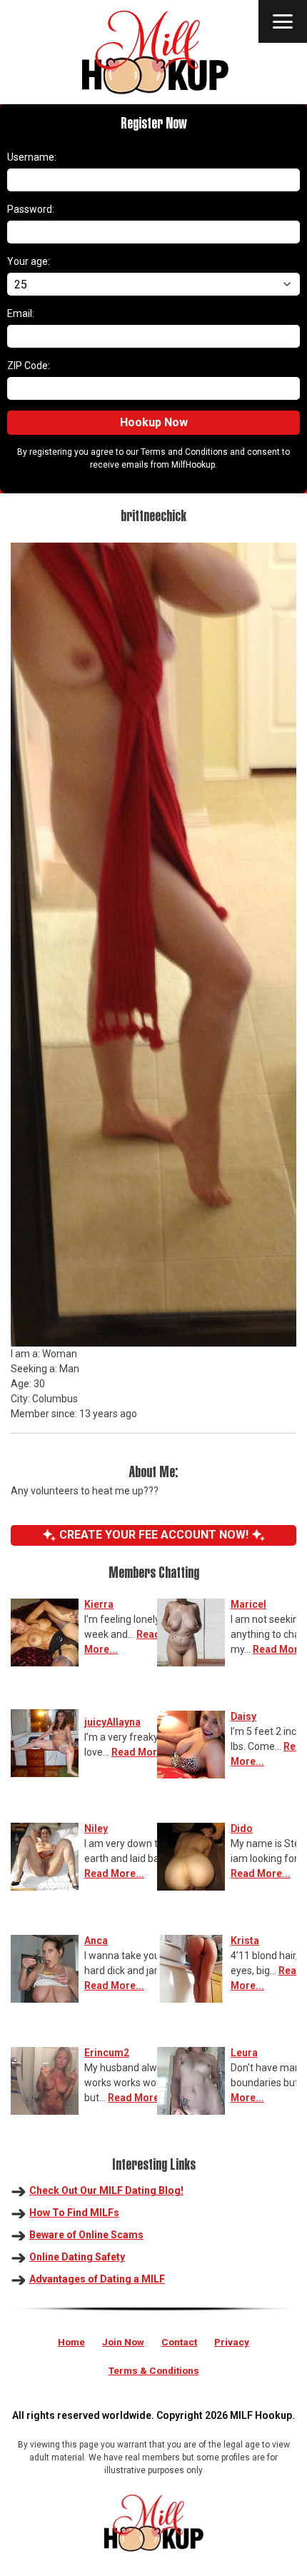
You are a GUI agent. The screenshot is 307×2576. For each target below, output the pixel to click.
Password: (31, 209)
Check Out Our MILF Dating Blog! (106, 2190)
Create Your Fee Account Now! (154, 1535)
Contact (179, 2342)
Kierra (99, 1604)
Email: (21, 313)
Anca (96, 1941)
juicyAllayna (112, 1722)
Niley (96, 1828)
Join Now (123, 2342)
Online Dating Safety (77, 2257)
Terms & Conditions (154, 2370)
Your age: (29, 261)
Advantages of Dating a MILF (97, 2279)
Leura (244, 2053)
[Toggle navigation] (283, 21)
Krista (245, 1941)
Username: (32, 157)
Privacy (232, 2342)
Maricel (248, 1604)
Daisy (243, 1716)
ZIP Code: (29, 366)
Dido (242, 1828)
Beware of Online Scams (86, 2235)
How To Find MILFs (74, 2213)
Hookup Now (154, 422)
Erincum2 (107, 2053)
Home (71, 2342)
